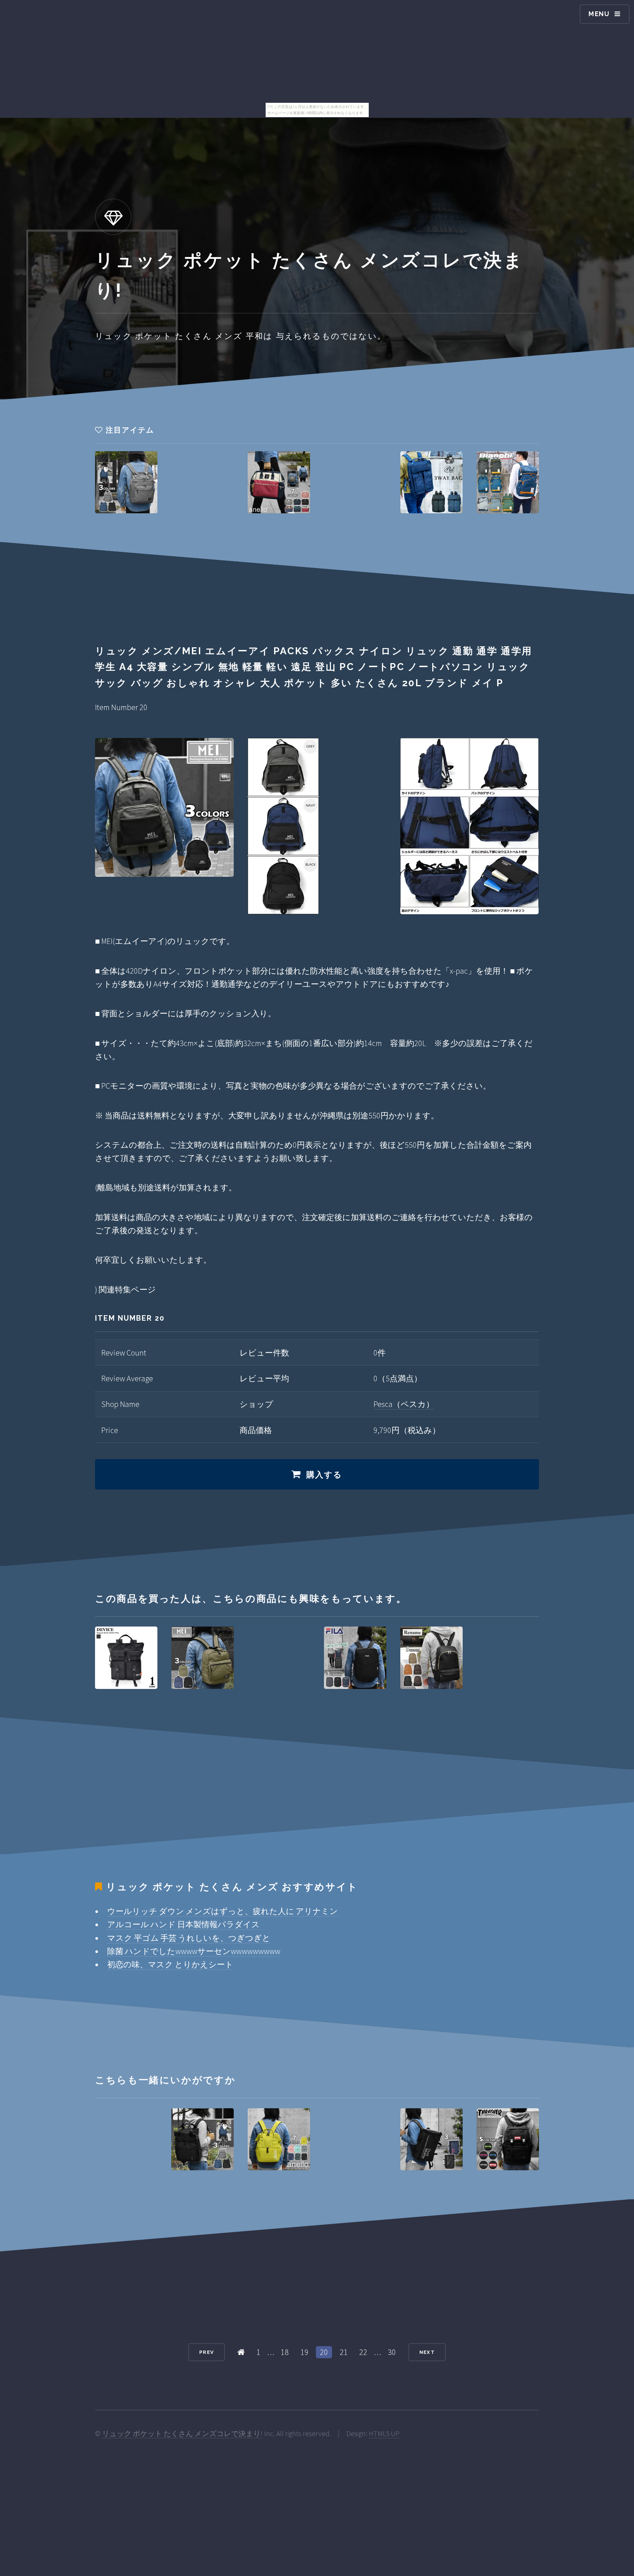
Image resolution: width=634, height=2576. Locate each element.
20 (324, 2352)
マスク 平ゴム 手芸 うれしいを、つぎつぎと (189, 1938)
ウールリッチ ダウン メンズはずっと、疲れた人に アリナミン (223, 1911)
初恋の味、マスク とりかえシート (170, 1964)
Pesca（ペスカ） (404, 1404)
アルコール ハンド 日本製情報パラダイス (183, 1924)
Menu (599, 14)
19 (305, 2352)
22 (363, 2352)
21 (344, 2352)
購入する (325, 1475)
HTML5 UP (384, 2434)
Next (427, 2352)
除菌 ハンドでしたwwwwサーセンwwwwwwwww (194, 1951)
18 (285, 2352)
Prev (207, 2352)
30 (392, 2352)
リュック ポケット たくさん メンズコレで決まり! (182, 2434)
